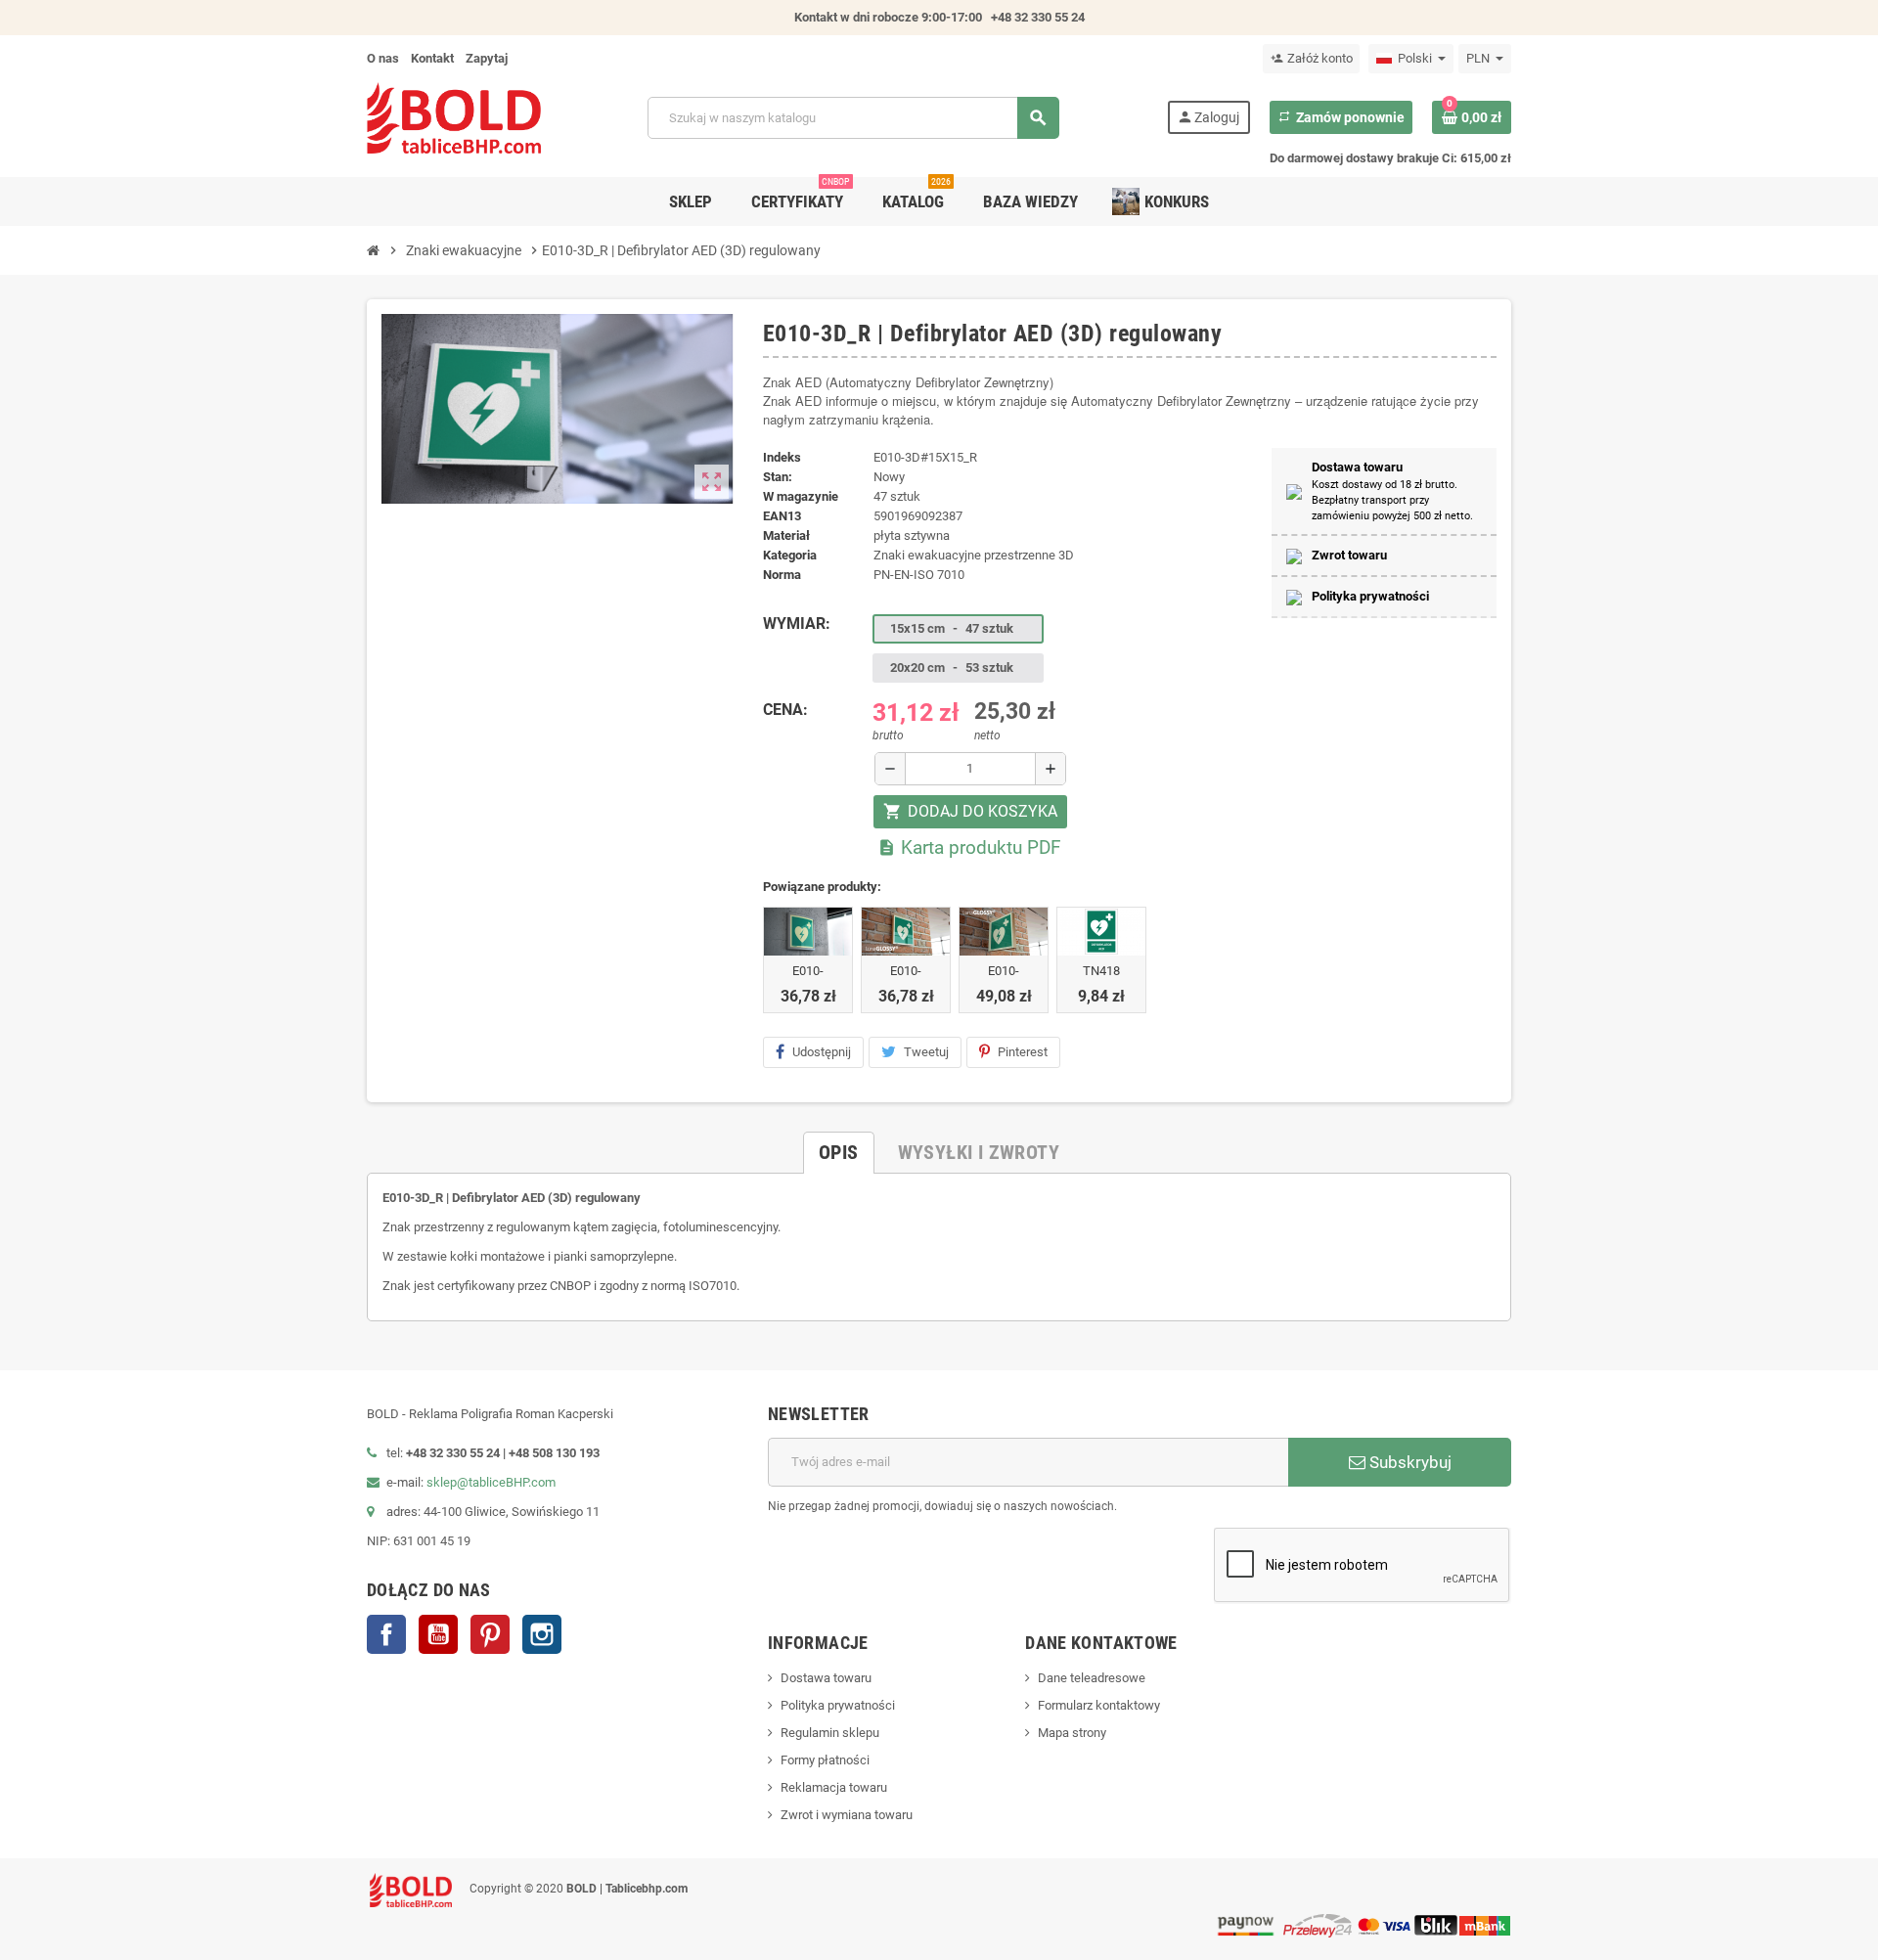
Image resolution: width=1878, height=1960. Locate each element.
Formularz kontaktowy (1099, 1705)
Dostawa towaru (826, 1678)
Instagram (542, 1634)
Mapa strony (1072, 1733)
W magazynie (801, 496)
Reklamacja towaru (834, 1787)
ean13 (782, 516)
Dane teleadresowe (1092, 1678)
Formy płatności (825, 1760)
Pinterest (1023, 1052)
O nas (383, 58)
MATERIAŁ (786, 535)
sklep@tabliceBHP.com (491, 1482)
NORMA (782, 575)
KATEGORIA (790, 555)
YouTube (438, 1634)
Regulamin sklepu (830, 1733)
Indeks (782, 457)
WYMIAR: (797, 624)
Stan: (778, 477)
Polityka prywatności (838, 1705)
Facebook (386, 1634)
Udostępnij (822, 1052)
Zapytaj (487, 58)
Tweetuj (926, 1052)
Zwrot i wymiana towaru (847, 1815)
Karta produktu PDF (969, 847)
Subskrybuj (1408, 1462)
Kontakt (432, 58)
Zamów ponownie (1341, 117)
